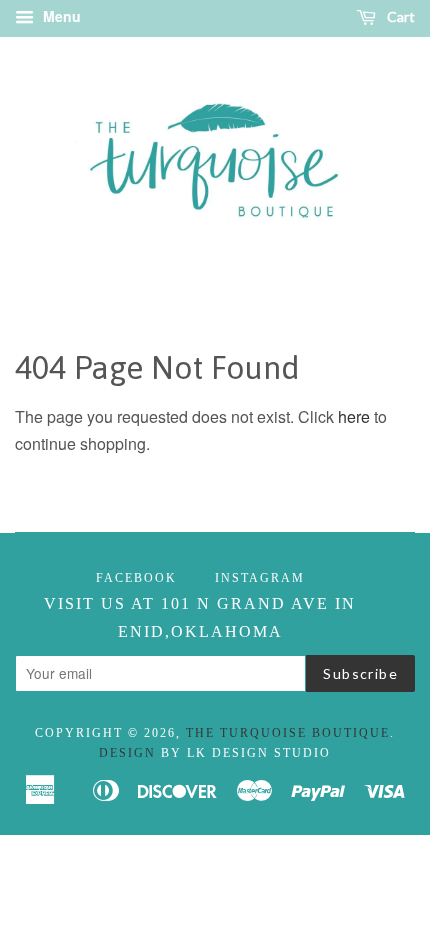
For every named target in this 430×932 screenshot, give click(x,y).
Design (127, 753)
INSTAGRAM (260, 578)
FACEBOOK (136, 578)
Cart (399, 16)
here (354, 416)
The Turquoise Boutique (288, 733)
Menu (60, 16)
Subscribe (360, 673)
